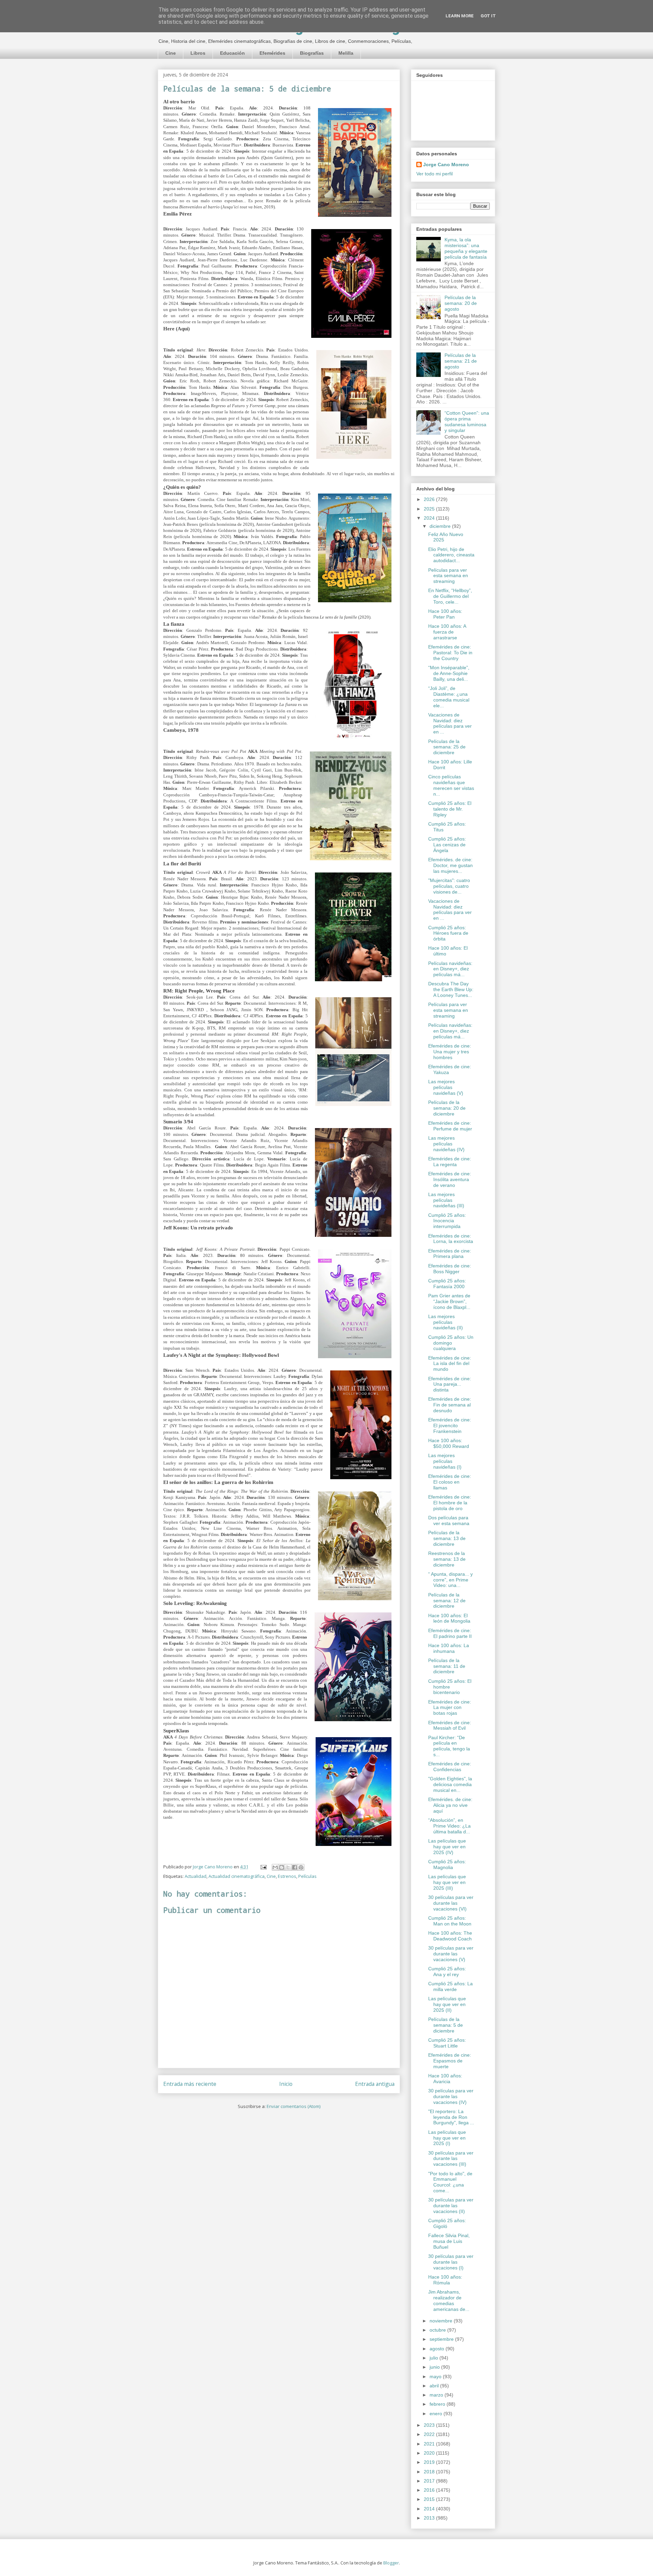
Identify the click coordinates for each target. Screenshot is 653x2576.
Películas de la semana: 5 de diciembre (446, 2025)
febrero (438, 2404)
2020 (430, 2453)
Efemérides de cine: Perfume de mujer (450, 1126)
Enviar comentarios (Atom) (294, 2106)
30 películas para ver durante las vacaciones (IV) (451, 2096)
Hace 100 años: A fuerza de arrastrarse (447, 632)
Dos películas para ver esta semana (449, 1520)
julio (434, 2358)
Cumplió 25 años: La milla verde (450, 1986)
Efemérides (272, 53)
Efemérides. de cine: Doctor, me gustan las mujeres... (450, 865)
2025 (430, 509)
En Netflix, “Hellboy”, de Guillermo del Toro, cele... (450, 596)
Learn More (460, 16)
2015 (430, 2499)
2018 (430, 2472)
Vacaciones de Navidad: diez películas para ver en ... (450, 723)
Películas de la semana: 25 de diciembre (447, 747)
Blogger (391, 2563)
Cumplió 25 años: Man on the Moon (450, 1921)
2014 (430, 2509)
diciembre (441, 526)
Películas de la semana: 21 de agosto (461, 361)
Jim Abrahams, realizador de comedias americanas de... (449, 2300)
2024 (430, 518)
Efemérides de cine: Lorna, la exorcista (451, 1239)
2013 (430, 2518)
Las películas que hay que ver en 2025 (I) (447, 2138)
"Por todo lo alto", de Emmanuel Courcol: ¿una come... (450, 2182)
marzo (437, 2395)
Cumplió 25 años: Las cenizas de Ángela (447, 845)
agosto (438, 2349)
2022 (430, 2434)
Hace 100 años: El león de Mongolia (449, 1618)
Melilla (346, 53)
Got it (488, 16)
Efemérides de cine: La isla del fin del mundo (450, 1364)
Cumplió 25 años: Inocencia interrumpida (447, 1221)
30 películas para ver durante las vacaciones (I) (451, 2262)
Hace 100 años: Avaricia (445, 2079)
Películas (307, 1876)
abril (435, 2386)
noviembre (442, 2321)
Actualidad (196, 1876)
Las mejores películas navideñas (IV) (446, 1144)
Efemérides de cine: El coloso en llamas (450, 1482)
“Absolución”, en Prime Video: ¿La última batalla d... (449, 1826)
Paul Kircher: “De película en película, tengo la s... (449, 1746)
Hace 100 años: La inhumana (449, 1648)
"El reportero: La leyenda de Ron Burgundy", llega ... (451, 2117)
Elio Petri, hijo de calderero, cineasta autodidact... (451, 555)
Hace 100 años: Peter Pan (445, 614)
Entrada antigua (375, 2084)
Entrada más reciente (190, 2084)
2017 (430, 2481)
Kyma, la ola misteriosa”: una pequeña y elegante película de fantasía (466, 248)
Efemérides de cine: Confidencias (450, 1767)
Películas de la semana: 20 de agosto (461, 303)
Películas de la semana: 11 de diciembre (447, 1666)
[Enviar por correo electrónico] (275, 1867)
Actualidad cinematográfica (237, 1876)
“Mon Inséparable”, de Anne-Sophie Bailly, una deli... (449, 673)
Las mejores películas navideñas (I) (445, 1461)
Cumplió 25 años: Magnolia (447, 1864)
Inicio (286, 2084)
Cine (171, 53)
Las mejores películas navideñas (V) (446, 1087)
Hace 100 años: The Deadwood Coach (450, 1936)
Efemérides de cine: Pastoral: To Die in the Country (450, 653)
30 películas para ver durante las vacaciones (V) (451, 1954)
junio (435, 2367)
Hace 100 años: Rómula (445, 2280)
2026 (430, 499)
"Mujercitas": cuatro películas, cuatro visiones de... (449, 886)
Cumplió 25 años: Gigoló (447, 2223)
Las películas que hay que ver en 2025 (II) (447, 2004)
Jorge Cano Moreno (446, 165)
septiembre (442, 2339)
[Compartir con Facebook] (295, 1867)
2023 (430, 2425)
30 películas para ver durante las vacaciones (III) (451, 2159)
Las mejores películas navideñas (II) (446, 1322)
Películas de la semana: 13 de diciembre (447, 1538)
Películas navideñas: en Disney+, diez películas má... (450, 969)
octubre (438, 2330)
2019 (430, 2462)
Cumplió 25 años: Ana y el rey (447, 1972)
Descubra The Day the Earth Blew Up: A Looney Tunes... (451, 989)
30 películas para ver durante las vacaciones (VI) (451, 1903)
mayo (436, 2376)
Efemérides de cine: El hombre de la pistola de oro (450, 1503)
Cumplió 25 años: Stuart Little (447, 2043)
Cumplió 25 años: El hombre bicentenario (450, 1687)
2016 (430, 2490)
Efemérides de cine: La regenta (450, 1162)
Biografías (312, 53)
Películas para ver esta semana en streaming (448, 576)
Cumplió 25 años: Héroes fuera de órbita (448, 933)
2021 (430, 2444)
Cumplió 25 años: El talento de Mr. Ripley (450, 809)
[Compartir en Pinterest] (301, 1867)
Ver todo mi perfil (434, 174)
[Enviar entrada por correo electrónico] (263, 1867)
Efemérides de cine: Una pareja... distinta (450, 1384)
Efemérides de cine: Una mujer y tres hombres (450, 1052)
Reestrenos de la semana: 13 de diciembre (447, 1559)
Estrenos (287, 1876)
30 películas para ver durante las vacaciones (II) (451, 2206)
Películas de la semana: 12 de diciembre (447, 1601)
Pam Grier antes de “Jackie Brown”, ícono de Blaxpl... (449, 1301)
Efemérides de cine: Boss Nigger (450, 1269)
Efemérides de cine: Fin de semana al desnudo (450, 1405)
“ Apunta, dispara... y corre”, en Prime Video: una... (450, 1580)
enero (437, 2414)
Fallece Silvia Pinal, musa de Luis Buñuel (449, 2241)
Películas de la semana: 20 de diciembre (447, 1108)
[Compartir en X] (288, 1867)
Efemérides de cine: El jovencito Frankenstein (450, 1425)
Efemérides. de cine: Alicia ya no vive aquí (450, 1805)
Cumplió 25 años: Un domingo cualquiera (451, 1343)
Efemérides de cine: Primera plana (450, 1254)
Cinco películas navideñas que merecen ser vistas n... (451, 785)
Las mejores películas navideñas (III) (446, 1200)
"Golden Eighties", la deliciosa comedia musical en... (450, 1784)
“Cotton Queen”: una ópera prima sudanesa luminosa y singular (467, 421)
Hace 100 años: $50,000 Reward (449, 1443)
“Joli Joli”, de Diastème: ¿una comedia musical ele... (449, 697)
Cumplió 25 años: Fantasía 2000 (447, 1284)
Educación (232, 53)
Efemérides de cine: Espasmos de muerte (450, 2061)
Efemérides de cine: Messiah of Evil (450, 1725)
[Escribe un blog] (282, 1867)
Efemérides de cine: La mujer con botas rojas (450, 1708)
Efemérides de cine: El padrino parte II (450, 1633)
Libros (198, 53)
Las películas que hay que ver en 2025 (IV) (447, 1847)
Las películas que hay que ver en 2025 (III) (447, 1882)
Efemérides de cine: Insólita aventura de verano (450, 1179)
